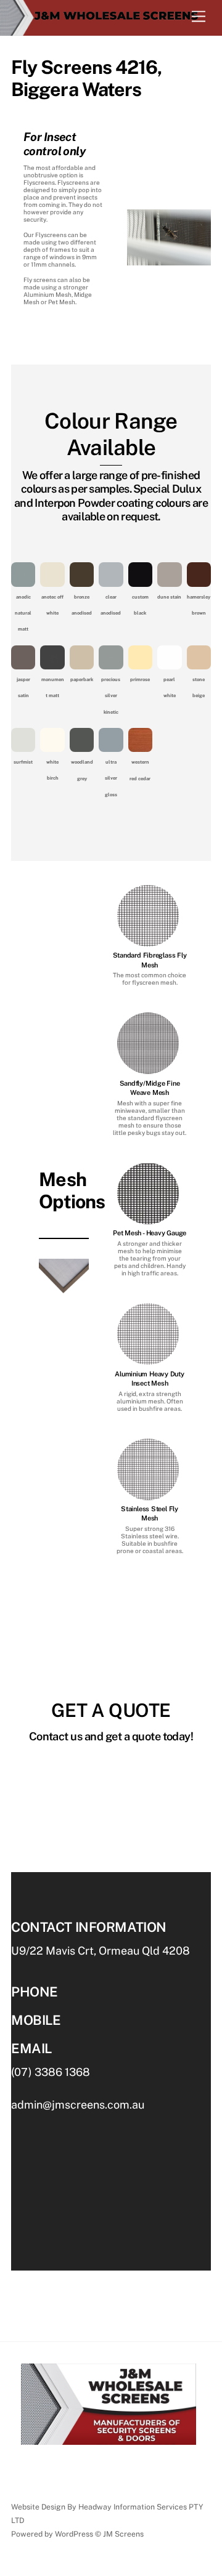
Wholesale (66, 2467)
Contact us (34, 2483)
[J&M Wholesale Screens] (108, 19)
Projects (180, 2467)
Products (116, 2467)
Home (23, 2467)
